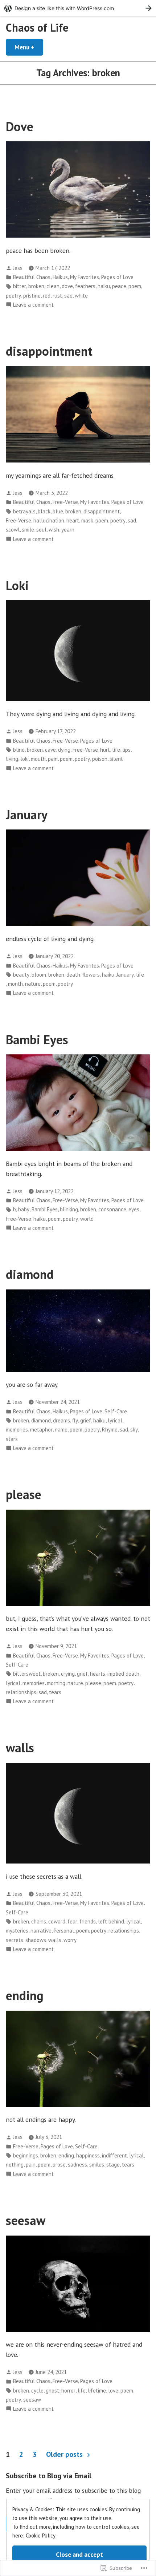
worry (70, 1940)
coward (57, 1921)
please (24, 1494)
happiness (88, 2155)
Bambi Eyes (37, 1039)
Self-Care (116, 1411)
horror (68, 2391)
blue (58, 511)
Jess (18, 268)
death (73, 975)
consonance (112, 1209)
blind (19, 750)
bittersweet (27, 1674)
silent (116, 759)
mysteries (17, 1931)
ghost (52, 2391)
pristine (32, 296)
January (27, 815)
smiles (97, 2165)
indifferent (114, 2155)
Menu (29, 47)
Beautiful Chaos (32, 277)
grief (86, 1420)
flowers (91, 975)
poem (135, 286)
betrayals (24, 511)
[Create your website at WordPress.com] (78, 8)
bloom (39, 975)
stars (12, 1439)
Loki (17, 585)
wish (54, 530)
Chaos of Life (37, 27)
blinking (69, 1209)
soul (41, 530)
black (44, 511)
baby (24, 1209)
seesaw (26, 2220)
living (12, 759)
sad (68, 296)
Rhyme (110, 1430)
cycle (37, 2391)
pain (53, 759)
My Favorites (85, 277)
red (47, 296)
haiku (104, 286)
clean (53, 286)
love (113, 2391)
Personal (64, 1931)
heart (73, 520)
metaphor (41, 1430)
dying (64, 750)
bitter (20, 286)
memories (17, 1430)
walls (20, 1748)
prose (59, 2165)
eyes (134, 1209)
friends (88, 1921)
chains (39, 1921)
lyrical (115, 1420)
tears (55, 1692)
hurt (105, 750)
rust (57, 296)
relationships (21, 1692)
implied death (123, 1674)
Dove (20, 126)
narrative (41, 1931)
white (81, 296)
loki (24, 759)
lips (126, 750)
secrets (15, 1940)
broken (36, 286)
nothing (15, 2165)
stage (113, 2165)
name (61, 1430)
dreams (61, 1420)
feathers (85, 286)
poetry (13, 296)
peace (119, 286)
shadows (36, 1940)
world (87, 1219)
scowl (13, 530)
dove (67, 286)
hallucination (49, 520)
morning (56, 1683)
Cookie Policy (41, 2535)
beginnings (26, 2155)
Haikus (60, 277)
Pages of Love (117, 277)
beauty (21, 975)
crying (68, 1674)
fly (75, 1420)
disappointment (49, 351)
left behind (111, 1921)
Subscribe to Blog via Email (49, 2476)
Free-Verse (65, 502)
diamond (30, 1274)
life (116, 750)
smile (28, 530)
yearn (68, 530)
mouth (38, 759)
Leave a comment (33, 305)
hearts (98, 1674)
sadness (77, 2165)
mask (87, 520)
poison (100, 759)
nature (33, 984)
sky (134, 1430)
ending (25, 1995)
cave (50, 750)
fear (72, 1921)
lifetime (97, 2391)
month (15, 984)
